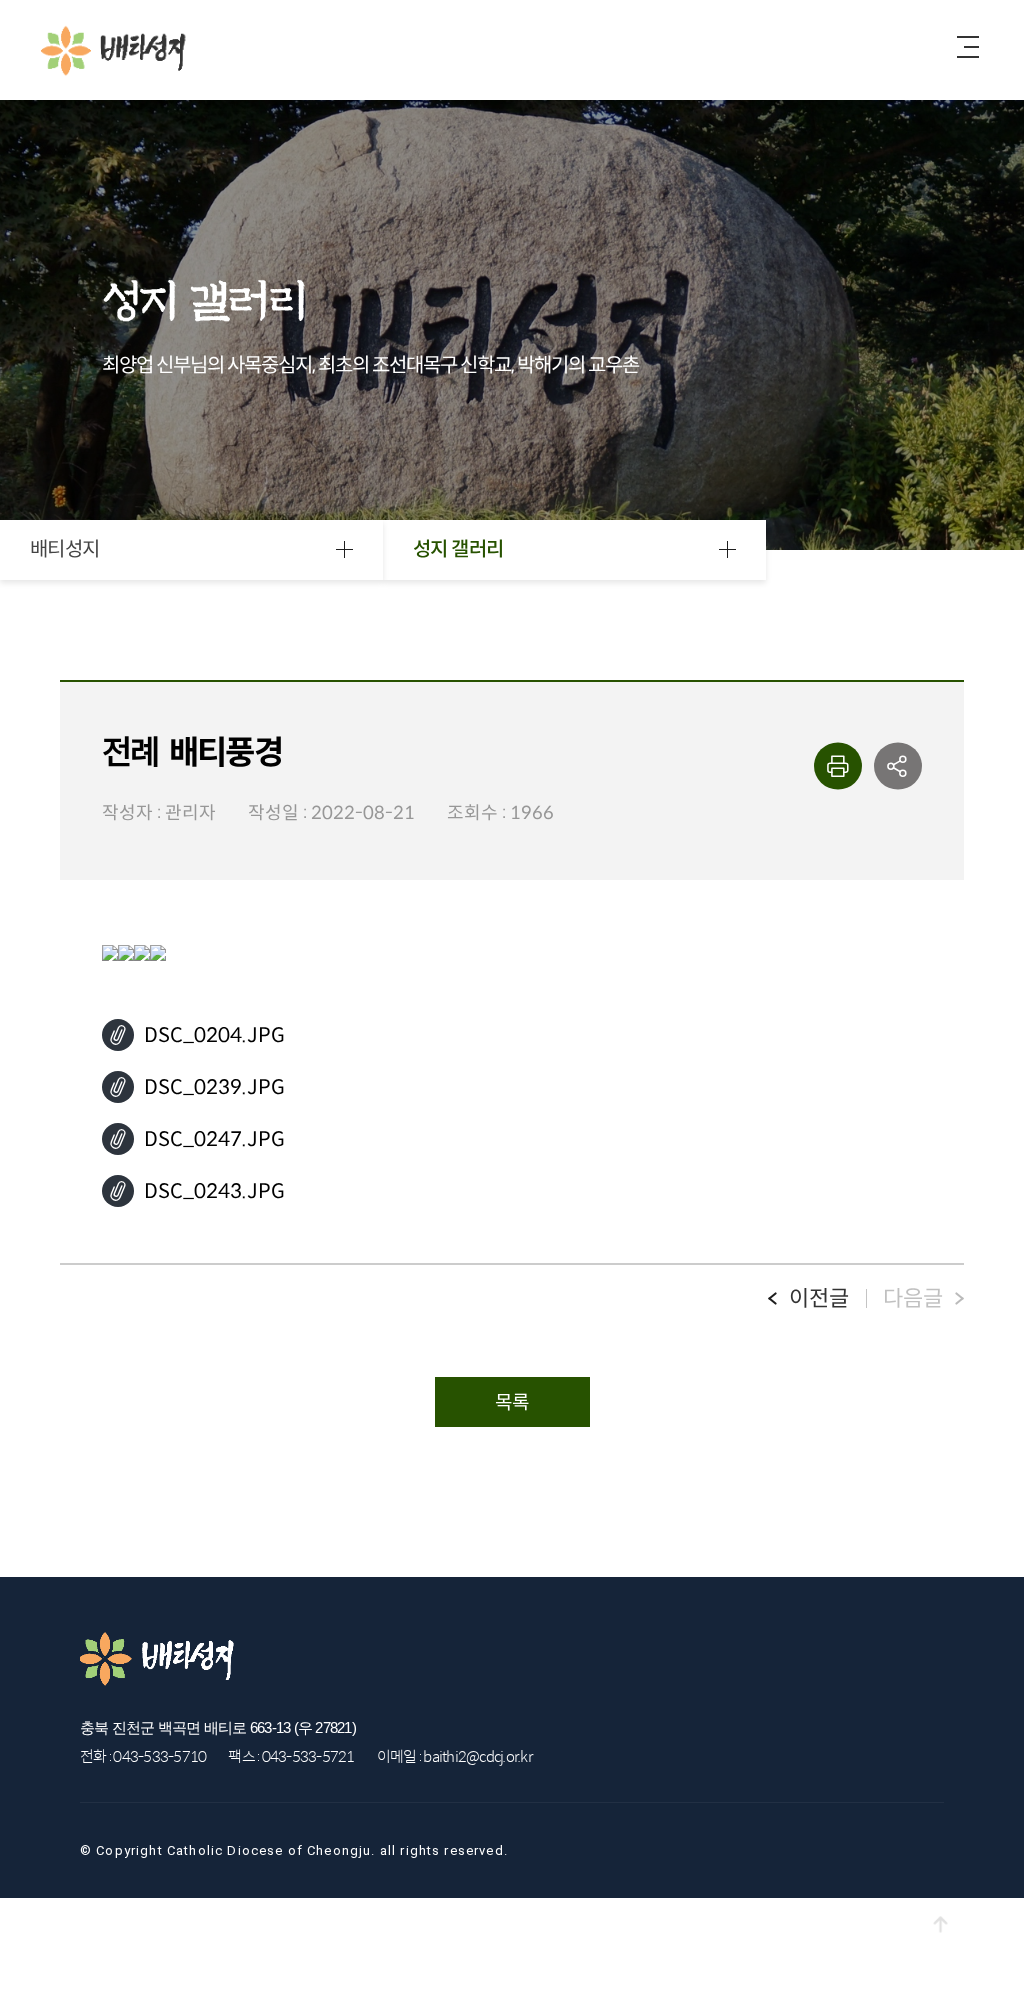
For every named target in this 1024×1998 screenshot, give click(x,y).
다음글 (913, 1298)
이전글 (819, 1298)
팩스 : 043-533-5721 (291, 1756)
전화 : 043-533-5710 (143, 1756)
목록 (512, 1402)
